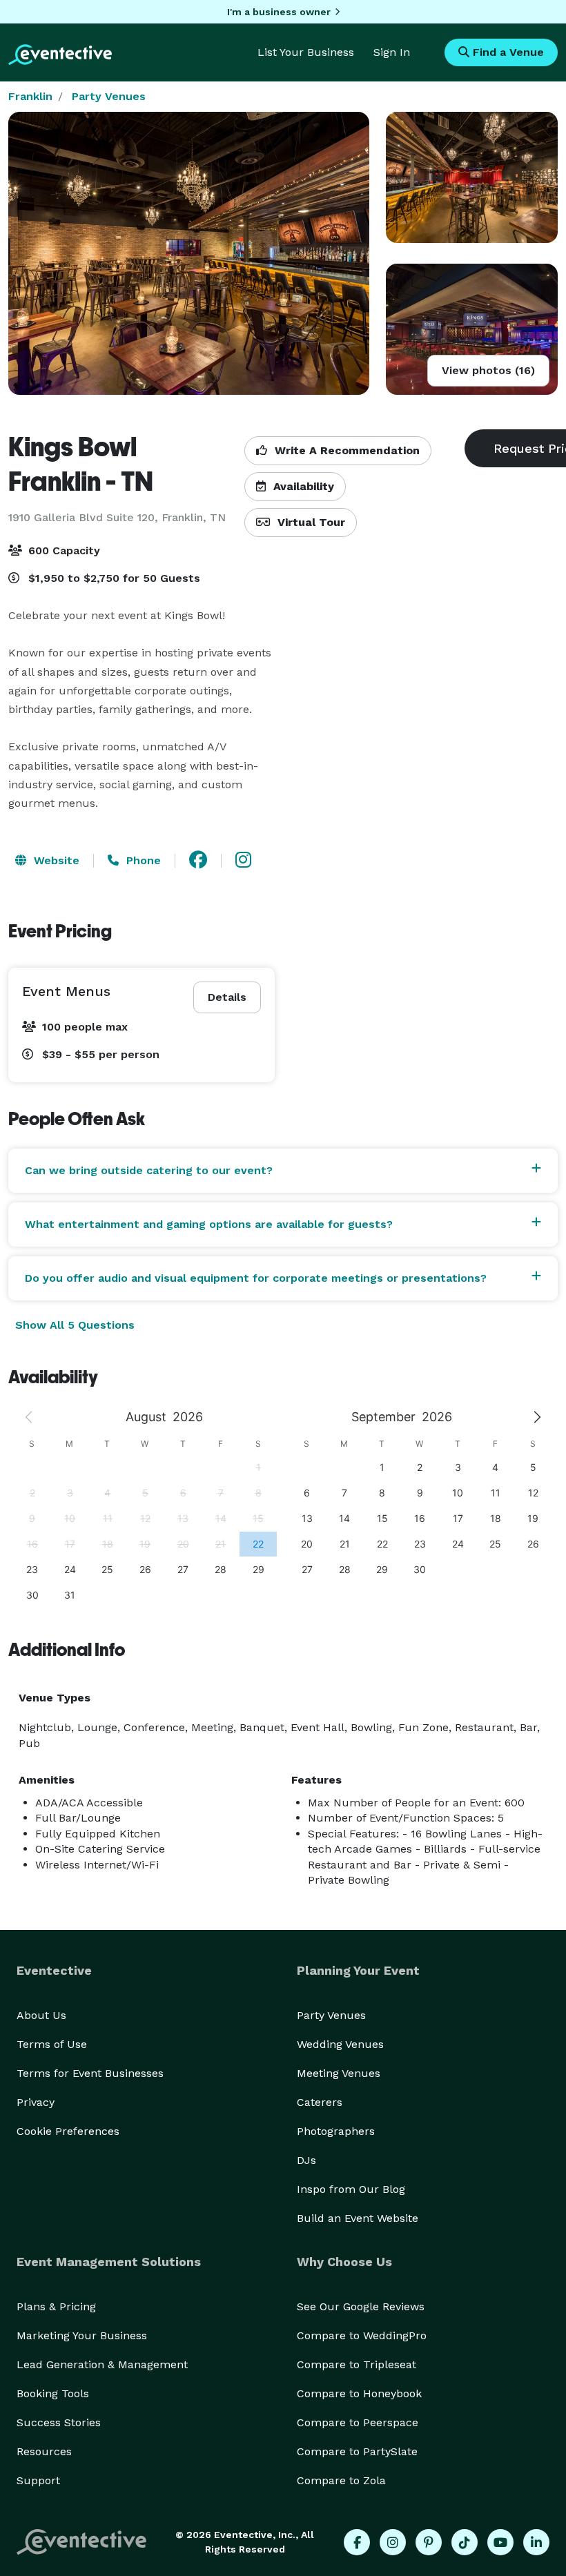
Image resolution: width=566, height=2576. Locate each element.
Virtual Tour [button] (310, 522)
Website (55, 860)
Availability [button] (302, 486)
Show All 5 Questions (75, 1325)
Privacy (36, 2102)
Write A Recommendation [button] (345, 450)
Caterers (320, 2102)
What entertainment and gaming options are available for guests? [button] (209, 1224)
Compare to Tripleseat (357, 2364)
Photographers (336, 2131)
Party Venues (109, 96)
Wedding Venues (340, 2044)
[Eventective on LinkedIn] (536, 2542)
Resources (44, 2451)
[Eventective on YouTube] (500, 2542)
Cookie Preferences (68, 2131)
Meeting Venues (339, 2073)
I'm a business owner (279, 12)
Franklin (30, 96)
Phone (142, 860)
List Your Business (306, 52)
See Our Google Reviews (361, 2306)
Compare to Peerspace (358, 2422)
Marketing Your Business (82, 2335)
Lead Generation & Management (102, 2364)
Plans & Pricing (56, 2306)
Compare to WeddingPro (362, 2335)
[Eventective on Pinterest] (429, 2542)
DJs (306, 2160)
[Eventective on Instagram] (393, 2542)
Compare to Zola (341, 2480)
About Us (41, 2015)
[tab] (283, 1171)
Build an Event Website (358, 2218)
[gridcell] (258, 1544)
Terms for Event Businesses (90, 2073)
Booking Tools (53, 2393)
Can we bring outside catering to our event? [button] (149, 1170)
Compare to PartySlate (357, 2451)
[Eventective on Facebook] (357, 2542)
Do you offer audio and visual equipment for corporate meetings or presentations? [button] (256, 1278)
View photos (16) (488, 370)
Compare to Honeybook (359, 2393)
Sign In (392, 52)
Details (227, 997)
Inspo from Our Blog (351, 2189)
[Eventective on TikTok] (465, 2542)
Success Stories (59, 2422)
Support (38, 2480)
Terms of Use (52, 2044)
